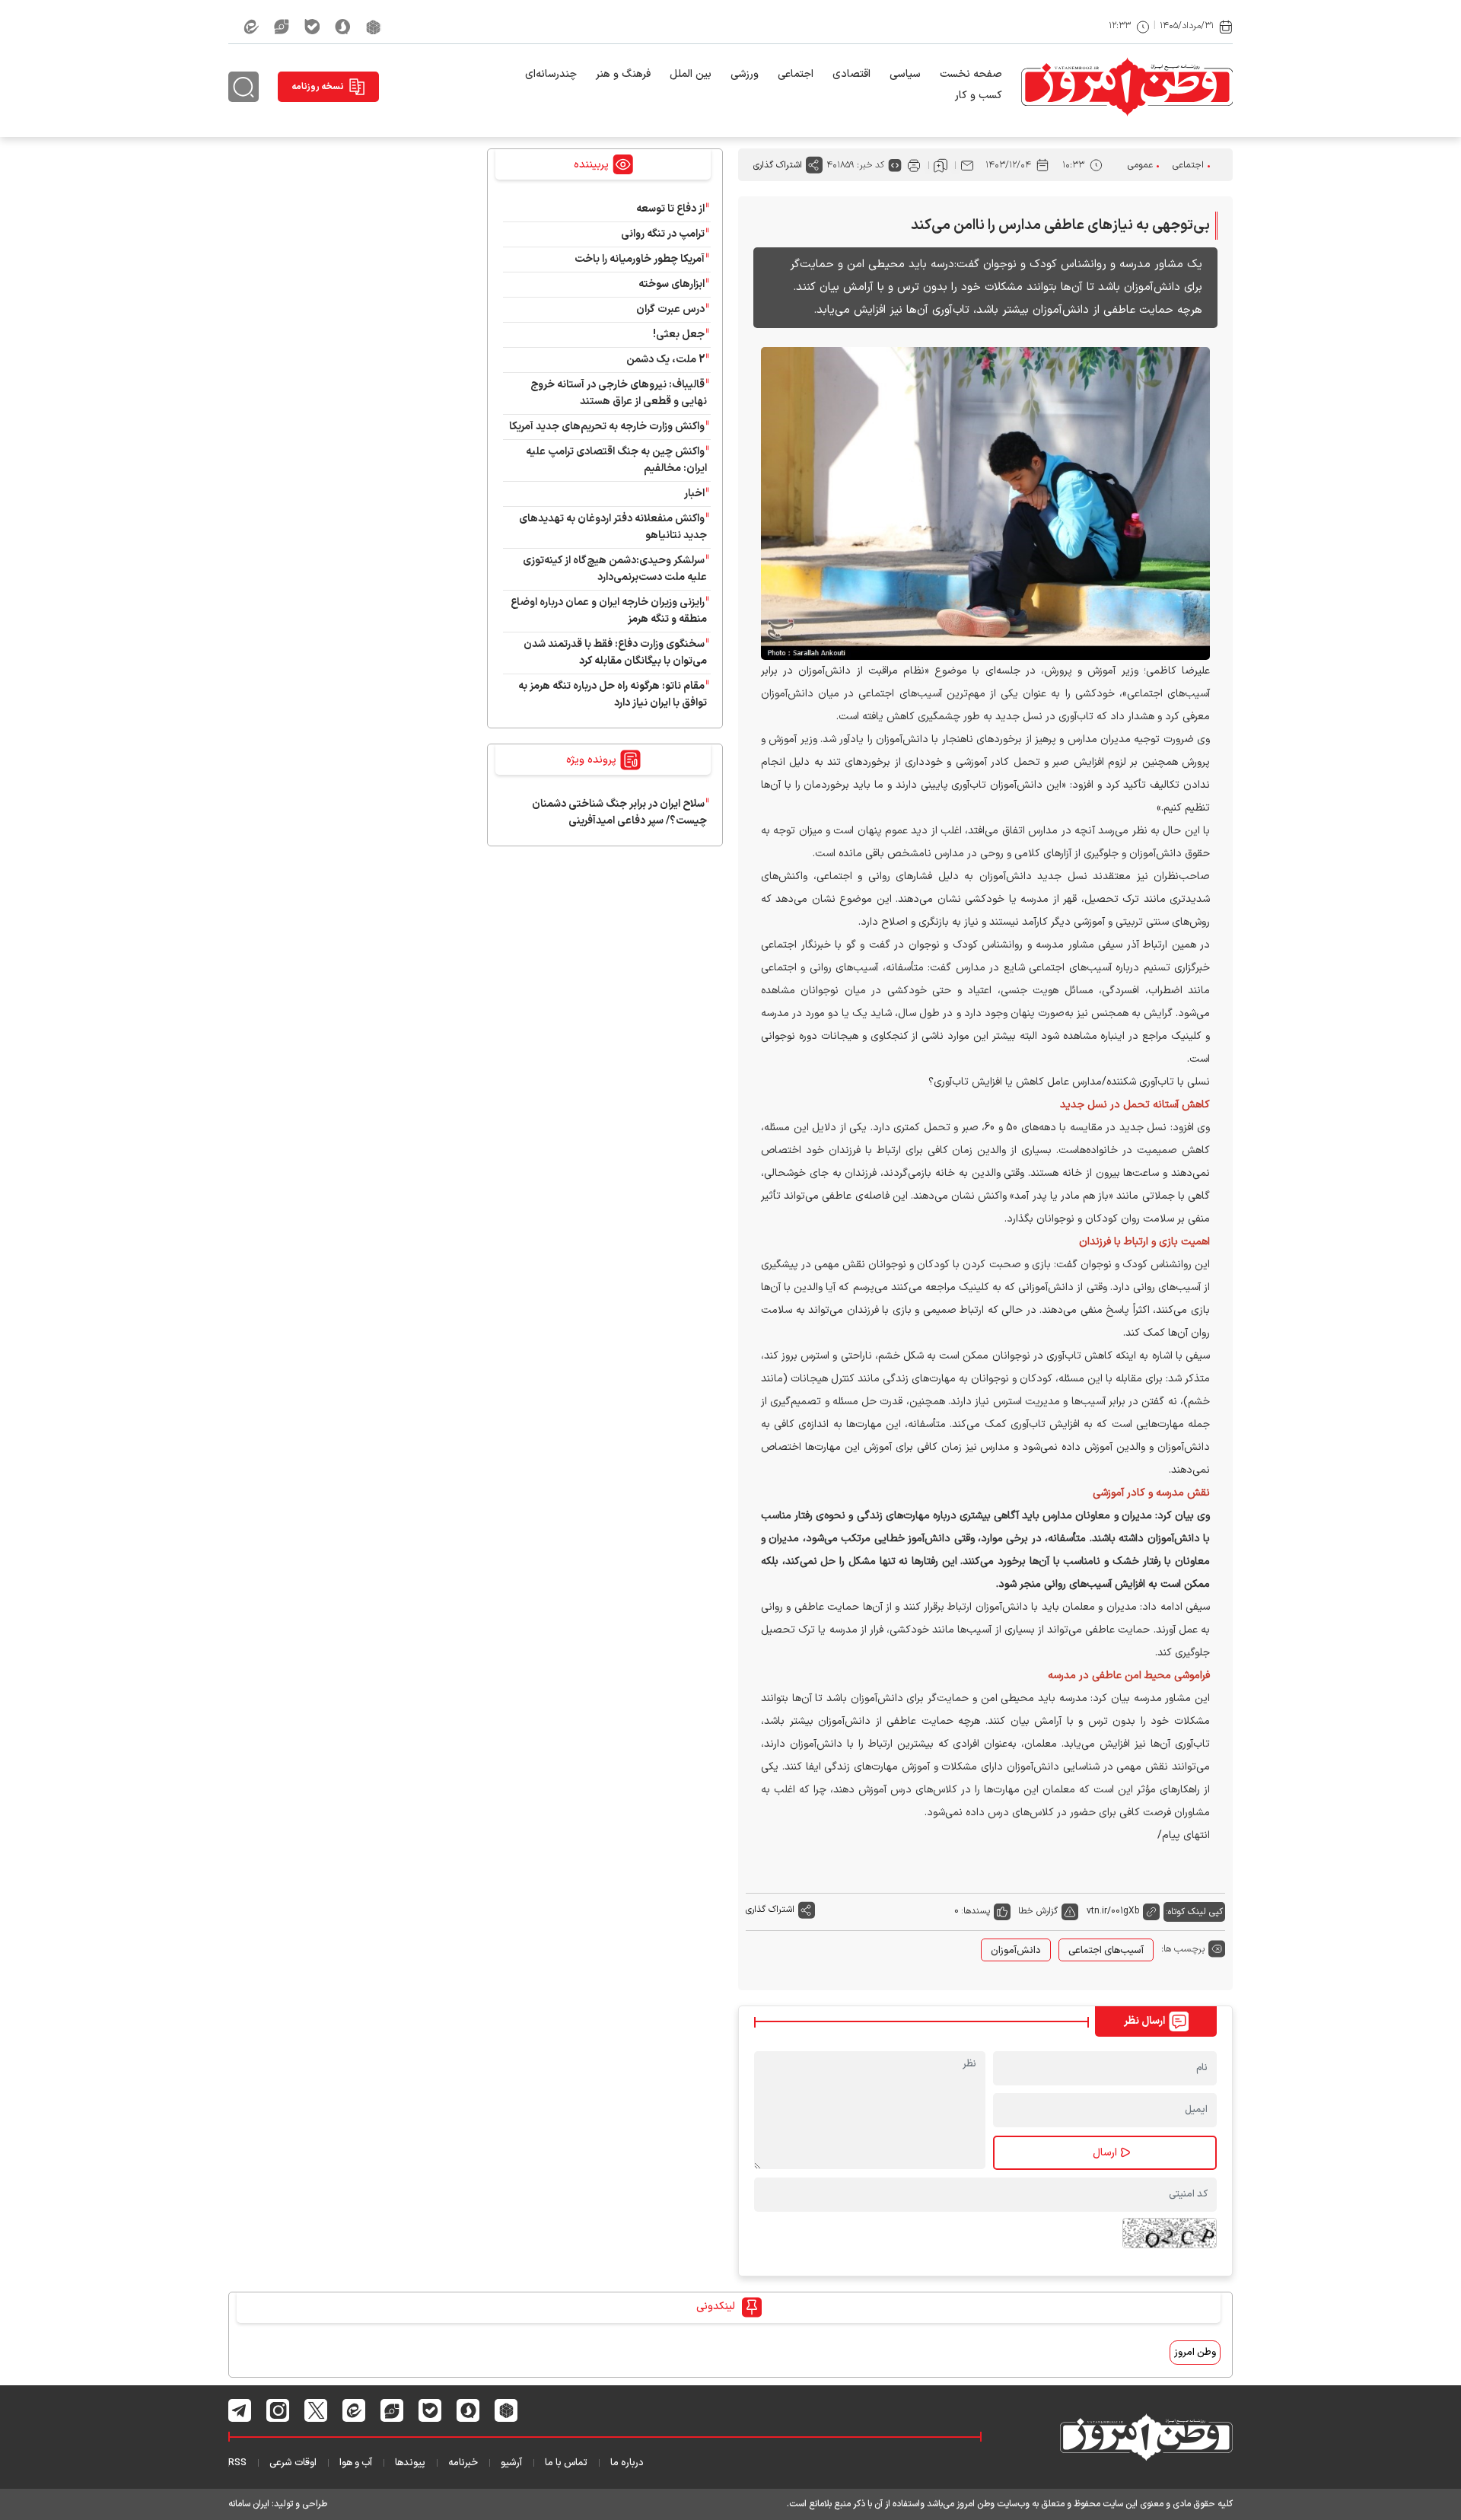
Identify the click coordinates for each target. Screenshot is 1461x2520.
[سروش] (343, 27)
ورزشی (745, 74)
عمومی (1140, 165)
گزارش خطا (1038, 1911)
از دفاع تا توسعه (670, 209)
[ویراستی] (282, 27)
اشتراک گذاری (778, 165)
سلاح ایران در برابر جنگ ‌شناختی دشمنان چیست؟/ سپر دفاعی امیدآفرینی (619, 812)
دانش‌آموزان (1016, 1951)
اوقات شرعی (293, 2463)
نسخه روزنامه (318, 87)
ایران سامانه (249, 2504)
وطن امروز (1195, 2353)
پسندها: (976, 1911)
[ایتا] (251, 27)
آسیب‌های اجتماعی (1106, 1951)
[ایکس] (316, 2410)
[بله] (312, 27)
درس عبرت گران (670, 309)
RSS (237, 2463)
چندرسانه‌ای (551, 74)
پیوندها (410, 2463)
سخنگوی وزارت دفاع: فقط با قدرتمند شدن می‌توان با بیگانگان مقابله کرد (615, 653)
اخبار (694, 494)
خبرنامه (463, 2463)
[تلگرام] (240, 2410)
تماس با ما (566, 2463)
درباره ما (627, 2463)
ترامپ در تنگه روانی (663, 234)
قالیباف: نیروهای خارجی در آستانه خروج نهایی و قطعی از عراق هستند (619, 393)
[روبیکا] (374, 27)
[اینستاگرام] (278, 2410)
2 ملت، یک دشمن (665, 360)
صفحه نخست (971, 74)
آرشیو (511, 2463)
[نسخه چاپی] (914, 165)
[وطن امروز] (1127, 87)
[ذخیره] (941, 165)
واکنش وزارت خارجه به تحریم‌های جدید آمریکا (607, 427)
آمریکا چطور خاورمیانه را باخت (640, 259)
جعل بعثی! (679, 335)
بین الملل (691, 74)
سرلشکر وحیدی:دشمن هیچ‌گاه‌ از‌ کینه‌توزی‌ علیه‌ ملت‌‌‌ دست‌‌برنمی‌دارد (615, 569)
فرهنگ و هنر (623, 74)
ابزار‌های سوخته (672, 284)
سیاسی (905, 74)
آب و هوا (356, 2463)
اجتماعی (796, 74)
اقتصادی (851, 74)
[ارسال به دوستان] (967, 165)
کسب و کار (979, 96)
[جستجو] (243, 87)
